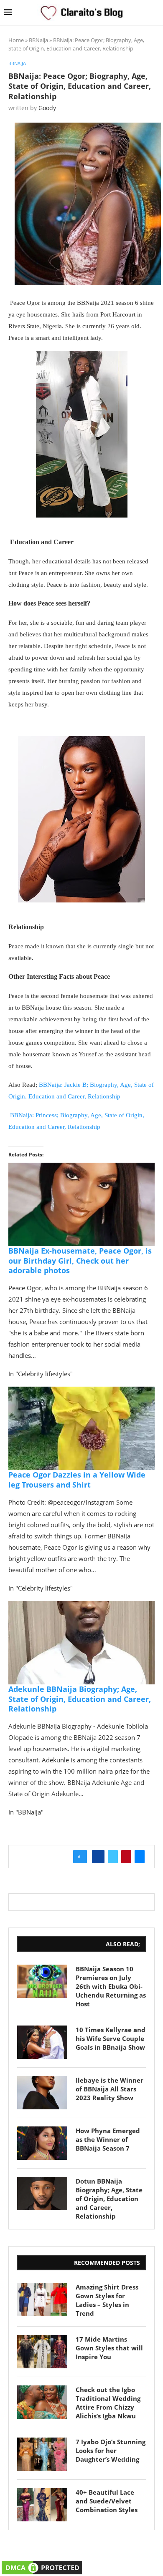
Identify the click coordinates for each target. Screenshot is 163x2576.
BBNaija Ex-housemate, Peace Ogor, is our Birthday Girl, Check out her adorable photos (80, 1260)
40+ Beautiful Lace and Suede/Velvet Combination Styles (107, 2501)
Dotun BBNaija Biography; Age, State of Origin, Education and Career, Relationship (109, 2199)
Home (16, 40)
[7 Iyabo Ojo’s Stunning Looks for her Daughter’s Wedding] (42, 2454)
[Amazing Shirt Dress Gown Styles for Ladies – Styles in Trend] (42, 2300)
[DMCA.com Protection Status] (42, 2565)
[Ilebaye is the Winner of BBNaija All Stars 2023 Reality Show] (42, 2093)
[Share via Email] (140, 1857)
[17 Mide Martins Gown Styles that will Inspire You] (42, 2352)
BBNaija (38, 40)
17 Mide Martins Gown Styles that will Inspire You (109, 2348)
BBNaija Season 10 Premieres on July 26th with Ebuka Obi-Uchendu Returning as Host (111, 1986)
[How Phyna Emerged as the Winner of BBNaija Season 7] (42, 2143)
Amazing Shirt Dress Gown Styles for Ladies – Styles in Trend (107, 2300)
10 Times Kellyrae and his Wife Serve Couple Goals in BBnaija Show (111, 2038)
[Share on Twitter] (113, 1857)
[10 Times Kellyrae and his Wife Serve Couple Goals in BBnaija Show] (42, 2042)
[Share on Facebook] (98, 1857)
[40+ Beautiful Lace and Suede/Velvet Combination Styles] (42, 2505)
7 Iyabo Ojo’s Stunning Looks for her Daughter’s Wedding (111, 2450)
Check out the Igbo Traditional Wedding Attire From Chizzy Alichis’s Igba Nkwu (108, 2403)
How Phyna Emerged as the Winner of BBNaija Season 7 (108, 2139)
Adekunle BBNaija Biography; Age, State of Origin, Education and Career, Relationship (80, 1699)
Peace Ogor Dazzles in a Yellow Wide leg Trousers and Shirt (77, 1479)
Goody (47, 108)
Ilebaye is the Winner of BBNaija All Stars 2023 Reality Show (110, 2089)
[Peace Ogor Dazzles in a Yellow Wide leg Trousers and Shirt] (81, 1392)
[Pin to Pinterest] (126, 1857)
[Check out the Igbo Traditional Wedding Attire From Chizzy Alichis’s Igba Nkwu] (42, 2402)
